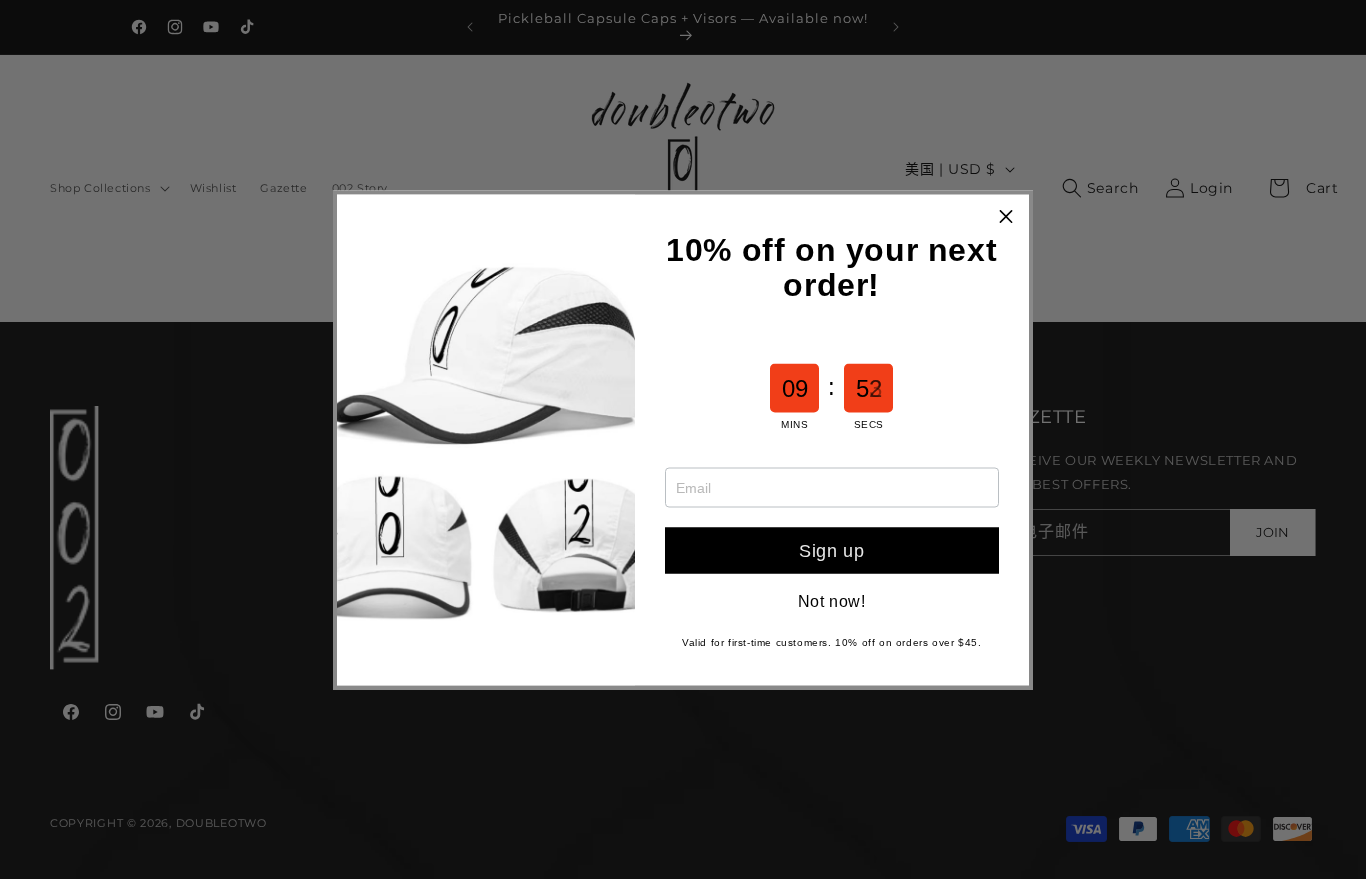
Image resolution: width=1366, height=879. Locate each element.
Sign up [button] (831, 550)
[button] (1006, 217)
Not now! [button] (832, 601)
